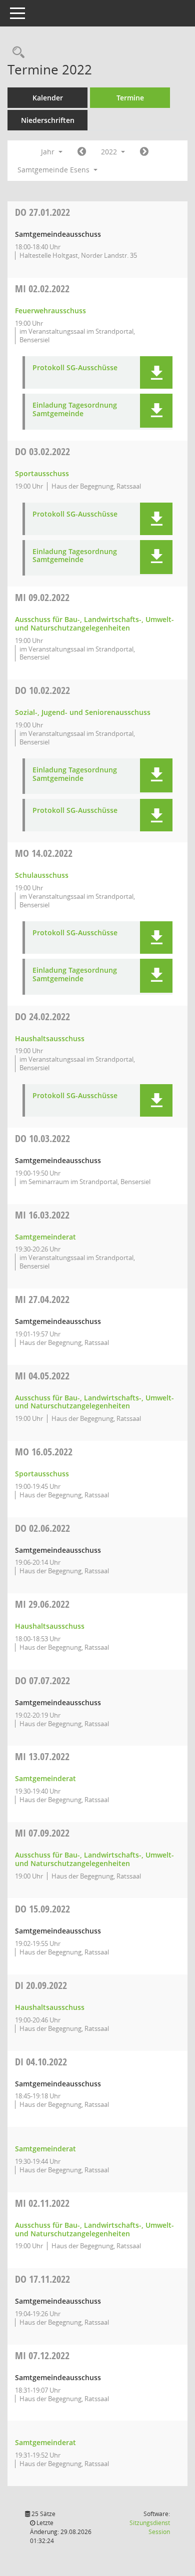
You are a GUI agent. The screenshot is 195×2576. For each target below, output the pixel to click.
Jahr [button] (49, 152)
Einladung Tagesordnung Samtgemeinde (75, 410)
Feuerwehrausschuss (50, 311)
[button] (156, 372)
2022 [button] (110, 152)
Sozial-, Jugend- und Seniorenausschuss (83, 712)
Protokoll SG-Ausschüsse (75, 368)
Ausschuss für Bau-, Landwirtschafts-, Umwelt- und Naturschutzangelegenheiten (94, 624)
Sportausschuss (42, 473)
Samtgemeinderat (45, 1237)
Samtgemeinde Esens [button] (54, 170)
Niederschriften (48, 120)
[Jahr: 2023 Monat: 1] (144, 152)
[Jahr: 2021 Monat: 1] (82, 152)
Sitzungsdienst (150, 2527)
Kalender (48, 98)
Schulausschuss (42, 875)
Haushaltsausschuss (50, 1038)
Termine (130, 98)
